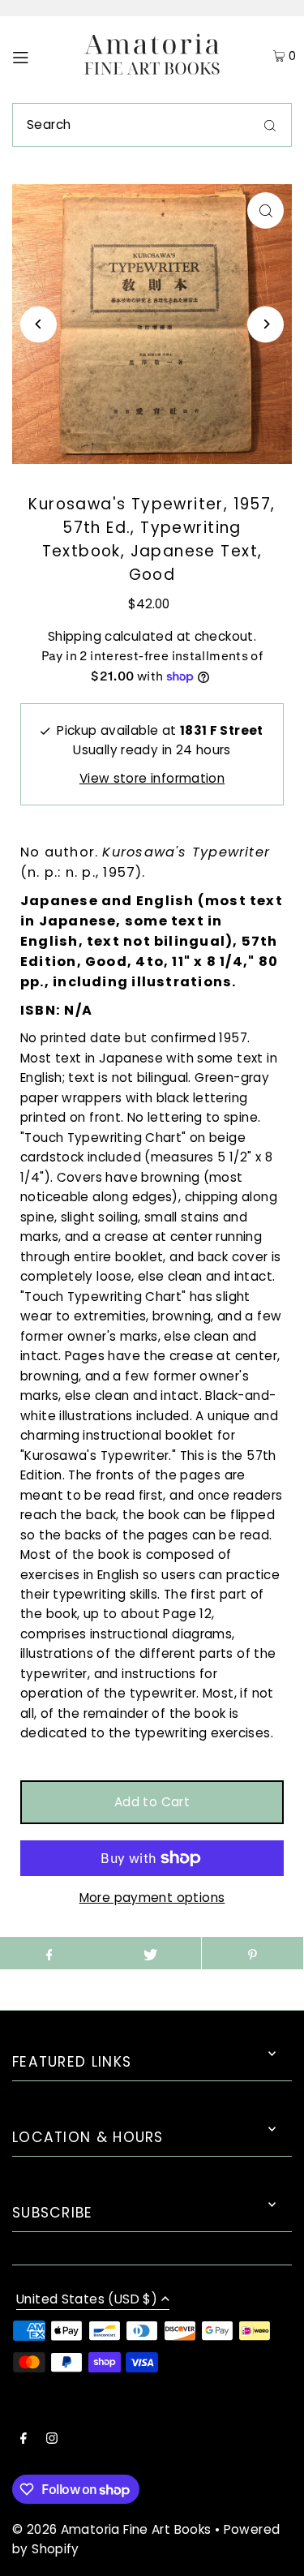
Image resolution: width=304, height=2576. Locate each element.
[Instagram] (52, 2440)
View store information (152, 778)
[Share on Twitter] (150, 1953)
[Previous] (39, 324)
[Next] (265, 324)
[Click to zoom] (265, 210)
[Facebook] (24, 2440)
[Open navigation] (37, 56)
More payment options (152, 1898)
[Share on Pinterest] (253, 1953)
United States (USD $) (87, 2300)
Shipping (75, 636)
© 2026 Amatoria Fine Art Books (111, 2529)
